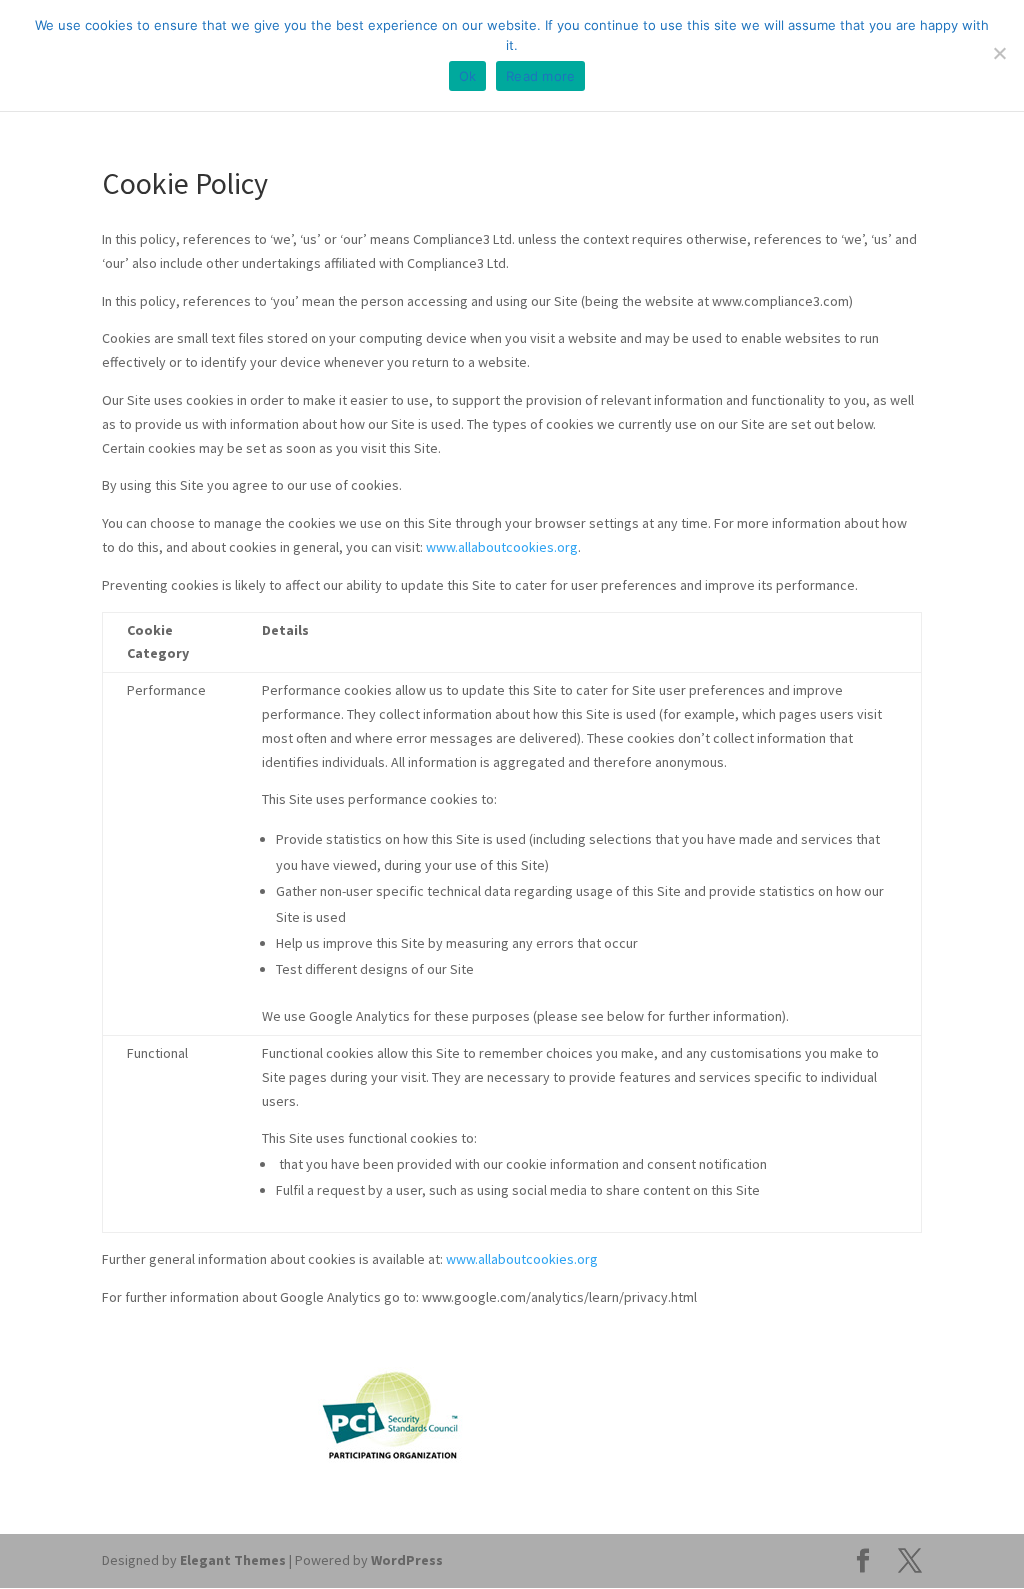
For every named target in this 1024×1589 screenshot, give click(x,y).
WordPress (407, 1560)
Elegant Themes (233, 1560)
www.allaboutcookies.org (502, 547)
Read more (540, 76)
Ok (468, 76)
